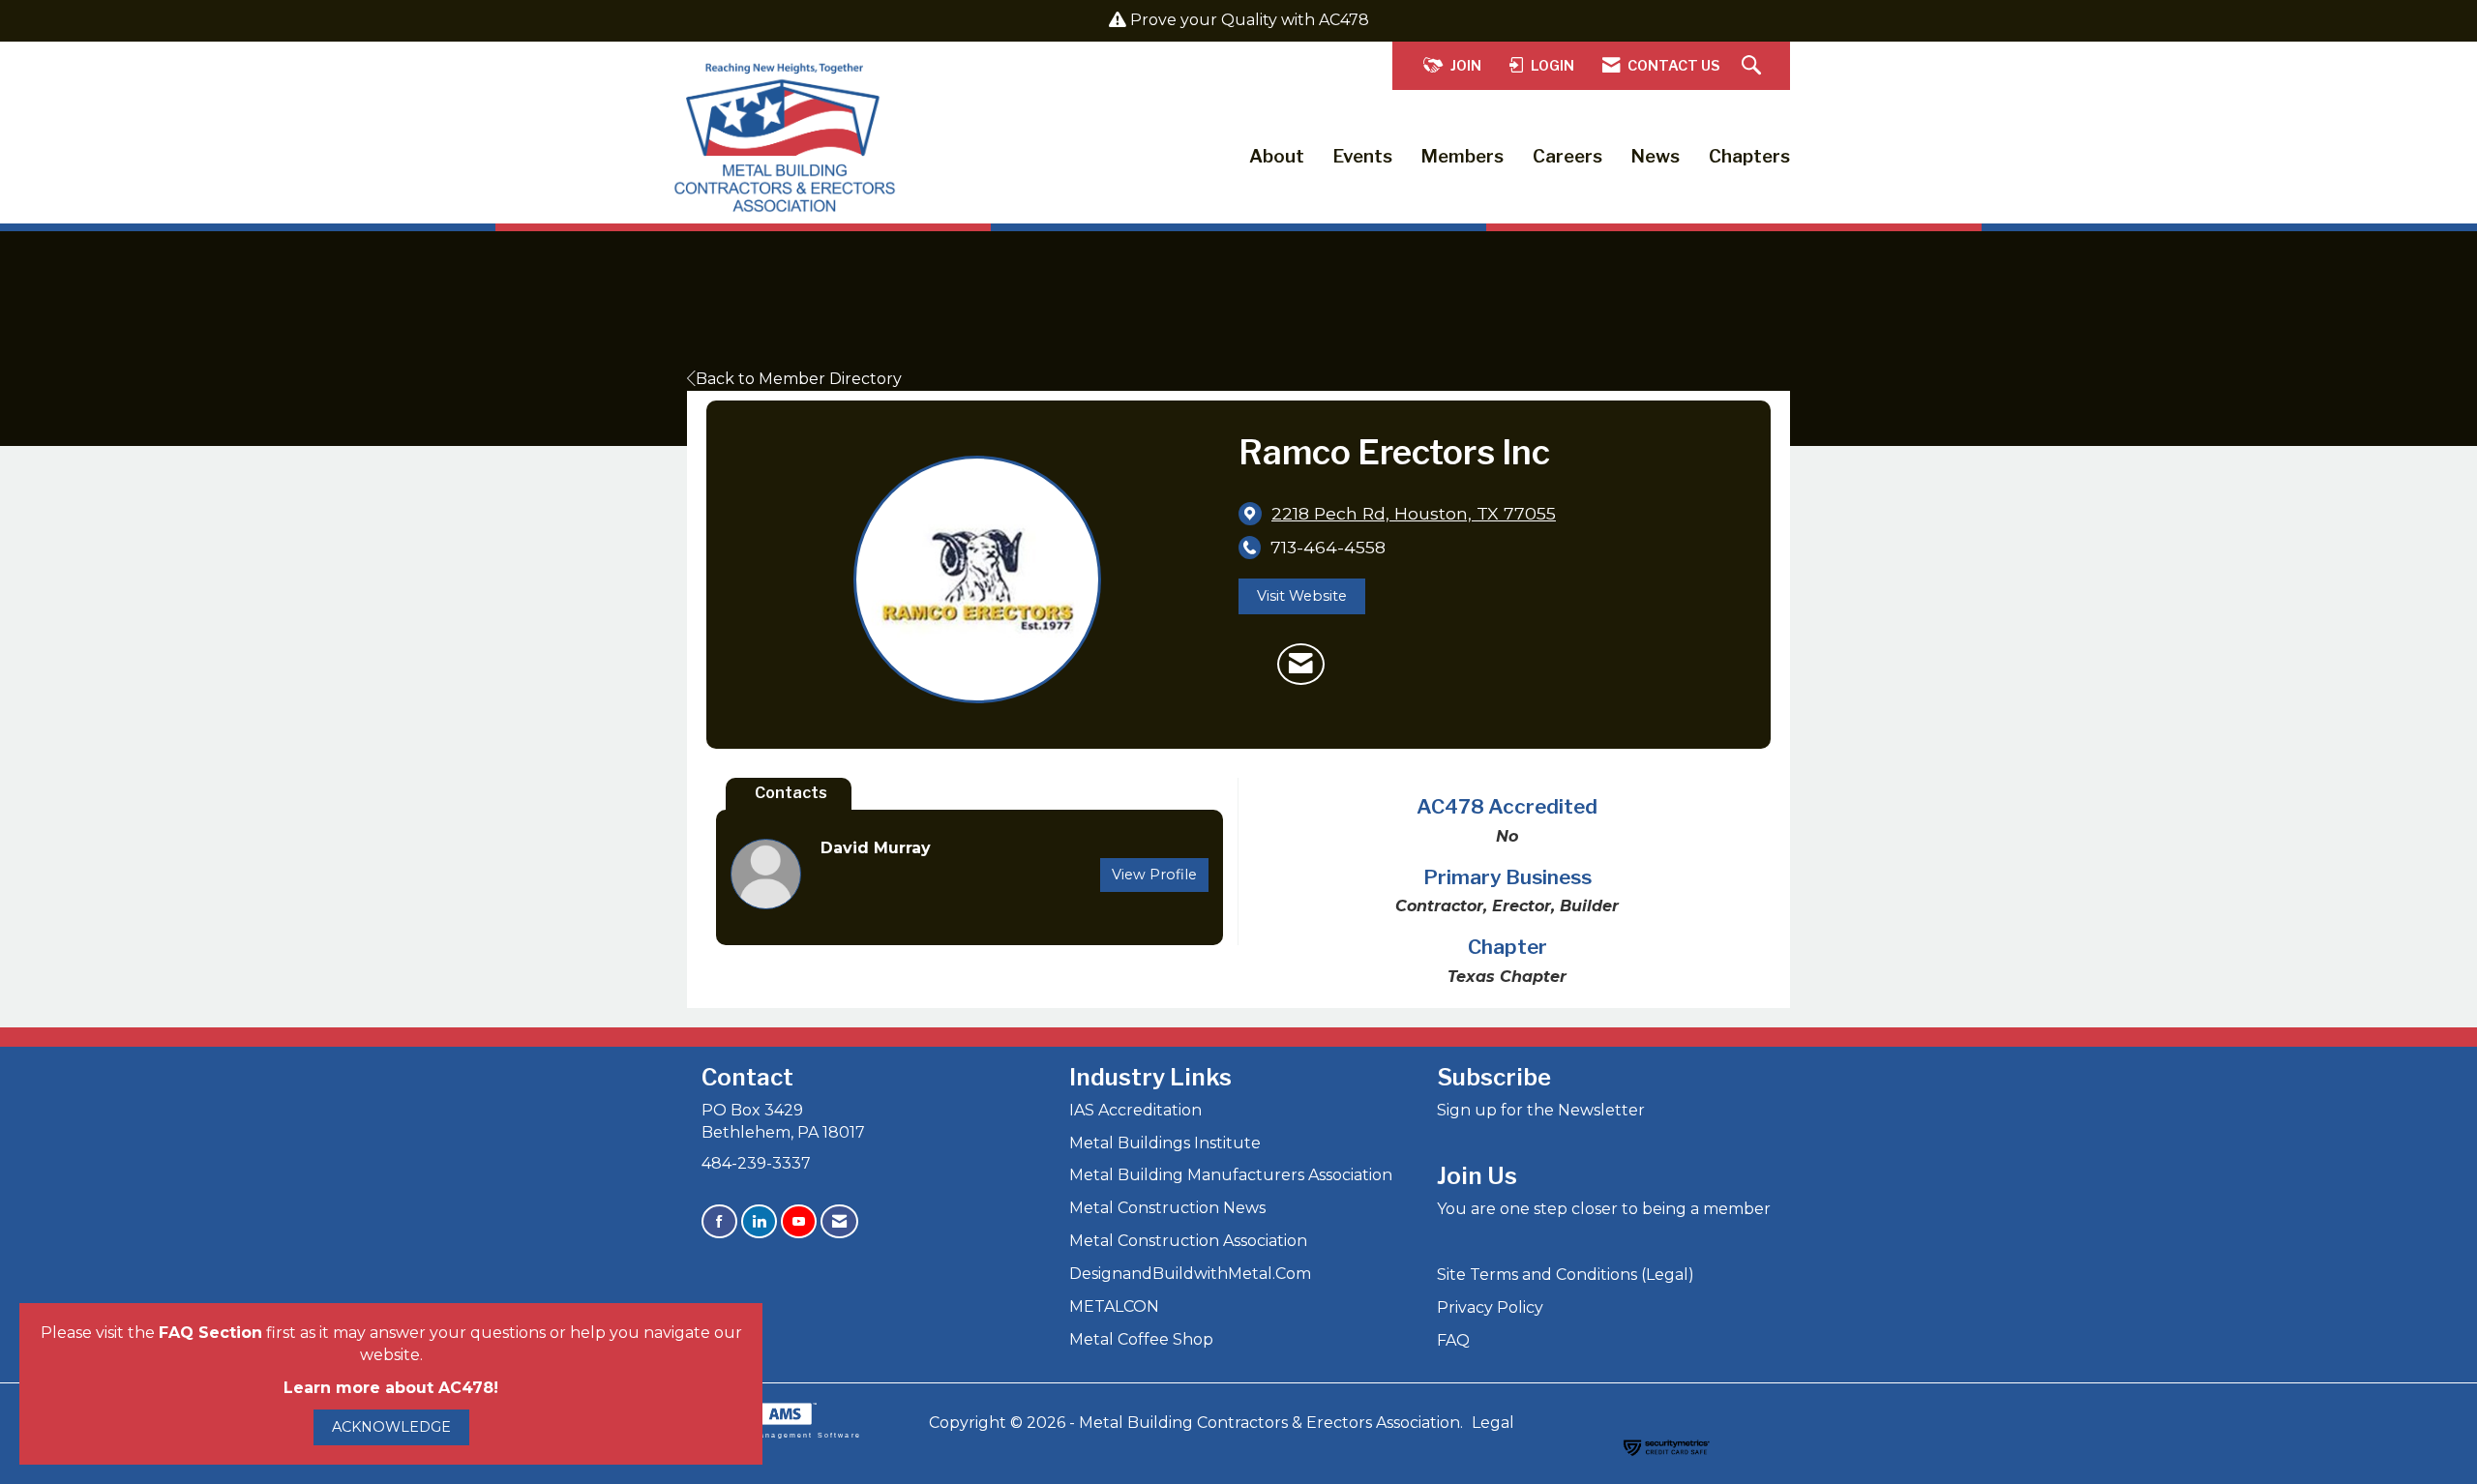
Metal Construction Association (1188, 1241)
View (1154, 875)
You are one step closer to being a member (1604, 1209)
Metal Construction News (1167, 1208)
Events (1363, 156)
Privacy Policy (1490, 1307)
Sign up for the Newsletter (1541, 1110)
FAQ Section (210, 1333)
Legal (1493, 1423)
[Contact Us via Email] (839, 1221)
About (1277, 156)
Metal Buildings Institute (1165, 1143)
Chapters (1749, 156)
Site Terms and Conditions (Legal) (1566, 1275)
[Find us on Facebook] (719, 1221)
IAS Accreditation (1135, 1110)
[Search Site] (1754, 66)
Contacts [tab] (791, 793)
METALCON (1114, 1306)
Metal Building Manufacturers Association (1231, 1175)
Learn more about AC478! (391, 1388)
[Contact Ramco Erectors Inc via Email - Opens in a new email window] (1301, 665)
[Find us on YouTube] (799, 1221)
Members (1462, 156)
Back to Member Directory (799, 379)
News (1656, 156)
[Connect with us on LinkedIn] (759, 1221)
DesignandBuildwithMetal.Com (1190, 1274)
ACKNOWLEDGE (391, 1427)
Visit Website (1302, 596)
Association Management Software (774, 1435)
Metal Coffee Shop (1141, 1339)
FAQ (1453, 1340)
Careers (1567, 156)
